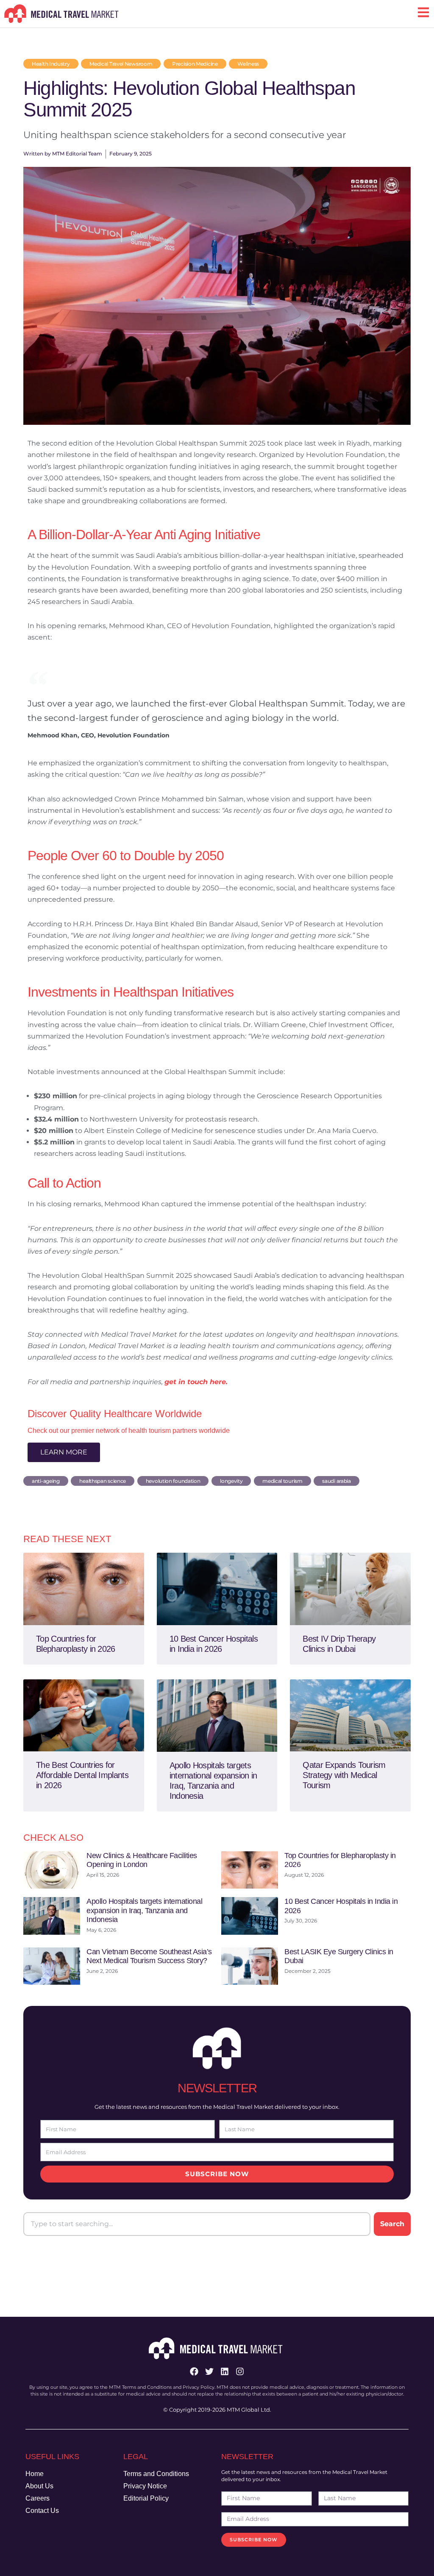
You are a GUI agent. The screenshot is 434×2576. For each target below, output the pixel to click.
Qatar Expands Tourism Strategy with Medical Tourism (344, 1775)
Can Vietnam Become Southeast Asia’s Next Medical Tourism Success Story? (149, 1956)
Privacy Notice (145, 2486)
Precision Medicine (195, 64)
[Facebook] (194, 2371)
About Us (39, 2486)
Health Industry (51, 64)
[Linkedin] (225, 2371)
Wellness (248, 64)
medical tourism (282, 1481)
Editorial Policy (146, 2498)
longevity (231, 1481)
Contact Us (42, 2511)
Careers (38, 2498)
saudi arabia (336, 1481)
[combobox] (197, 2224)
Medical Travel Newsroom (121, 64)
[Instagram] (240, 2371)
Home (35, 2474)
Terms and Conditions (156, 2474)
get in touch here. (196, 1382)
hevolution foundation (173, 1481)
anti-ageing (46, 1481)
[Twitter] (209, 2371)
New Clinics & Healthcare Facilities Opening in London (142, 1860)
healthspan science (103, 1481)
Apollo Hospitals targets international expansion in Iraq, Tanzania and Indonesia (144, 1910)
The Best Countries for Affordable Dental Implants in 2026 (82, 1775)
